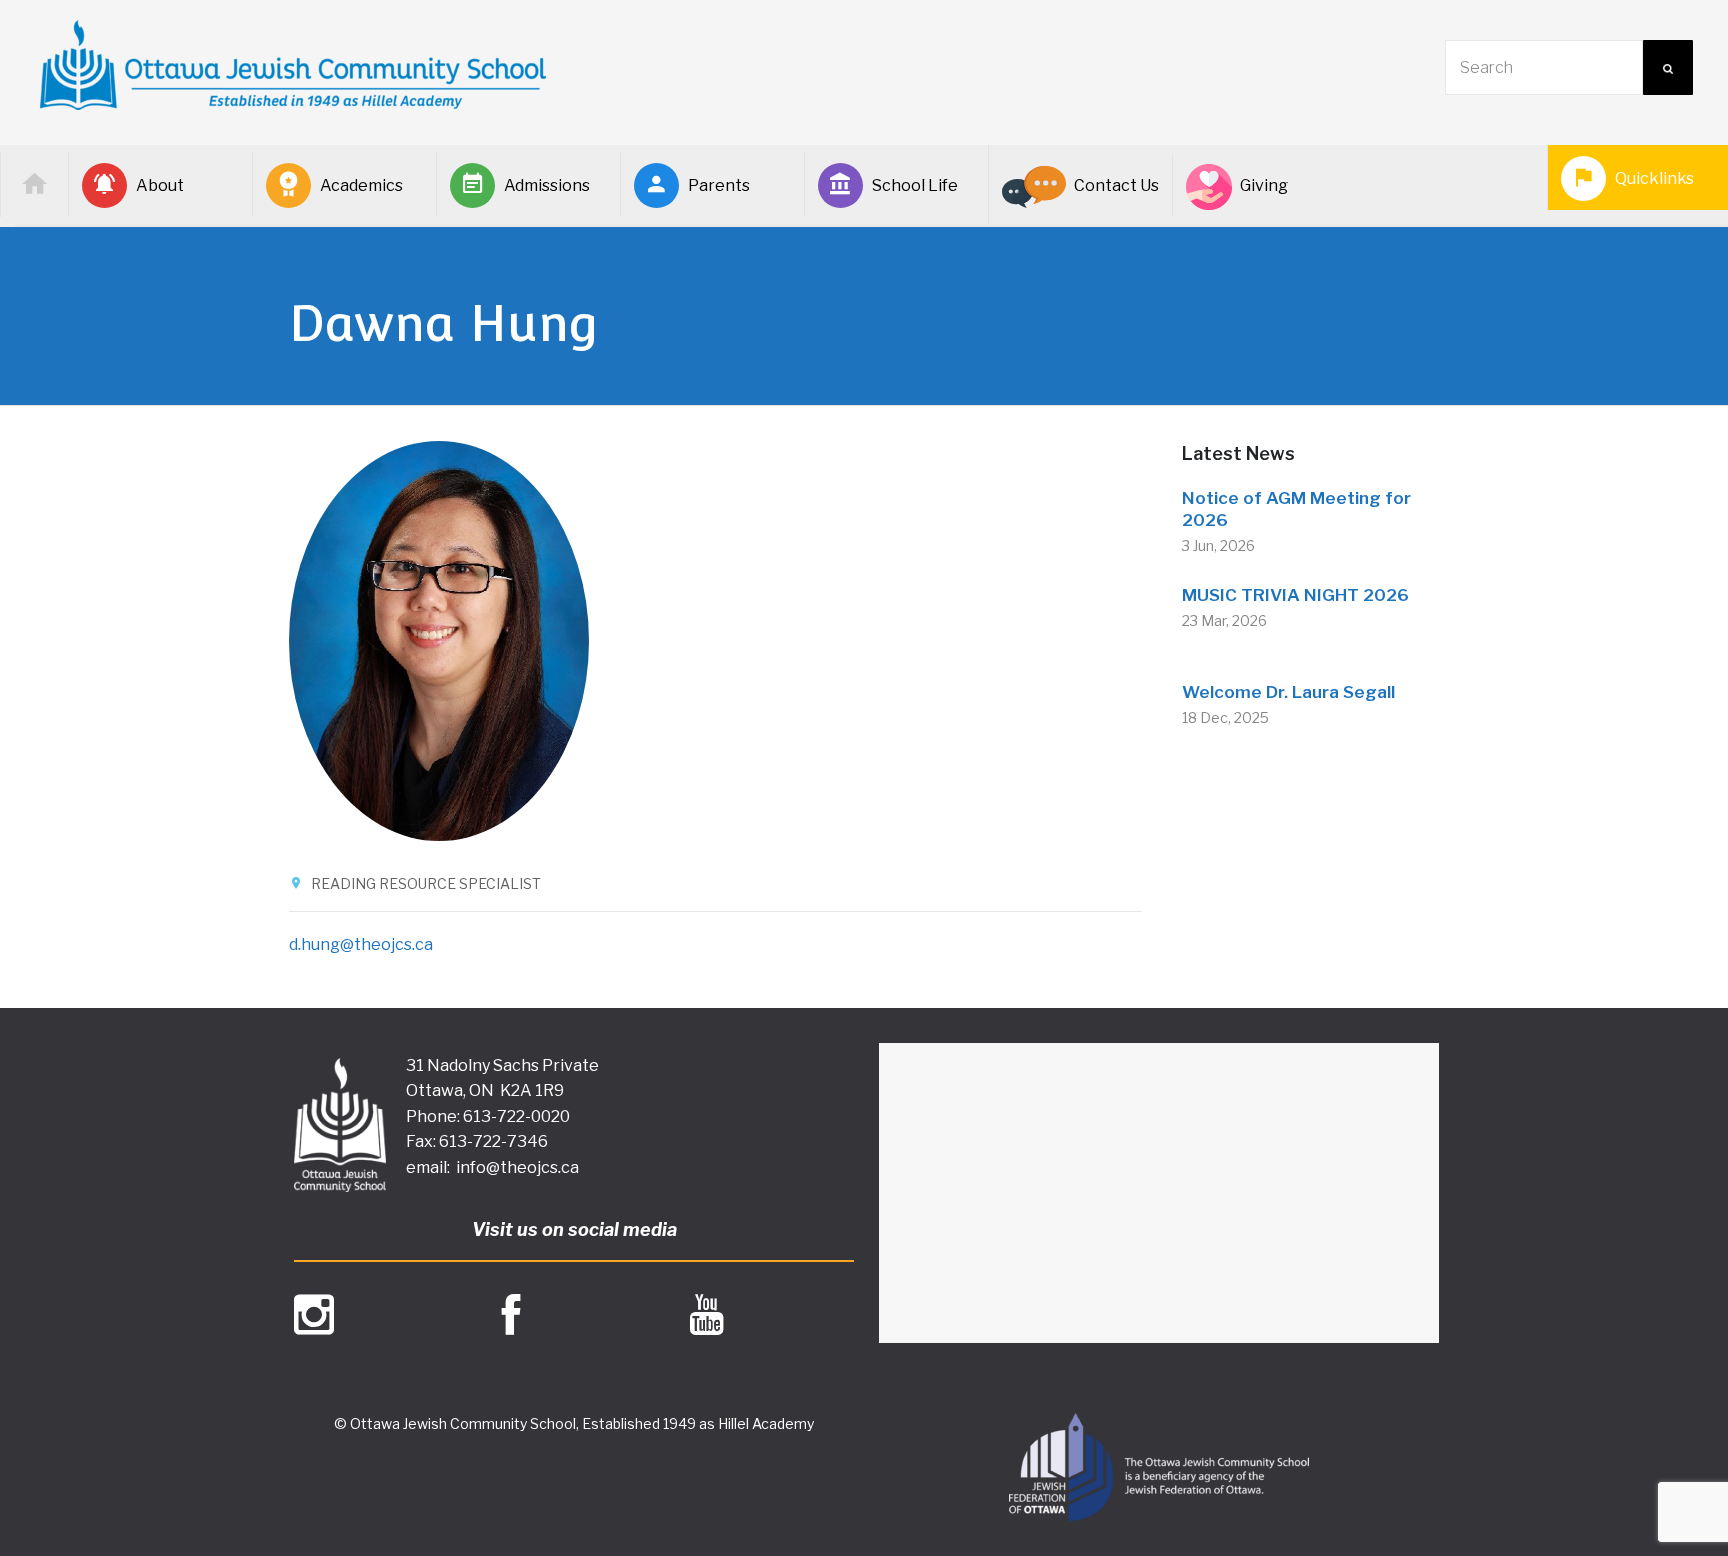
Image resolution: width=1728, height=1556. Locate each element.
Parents (719, 185)
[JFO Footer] (1159, 1467)
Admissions (547, 185)
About (160, 185)
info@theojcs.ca (517, 1167)
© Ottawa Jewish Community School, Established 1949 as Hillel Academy (574, 1423)
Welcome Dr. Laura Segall (1288, 692)
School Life (915, 185)
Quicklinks (1654, 178)
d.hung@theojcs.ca (361, 944)
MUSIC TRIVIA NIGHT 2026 (1295, 595)
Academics (361, 185)
